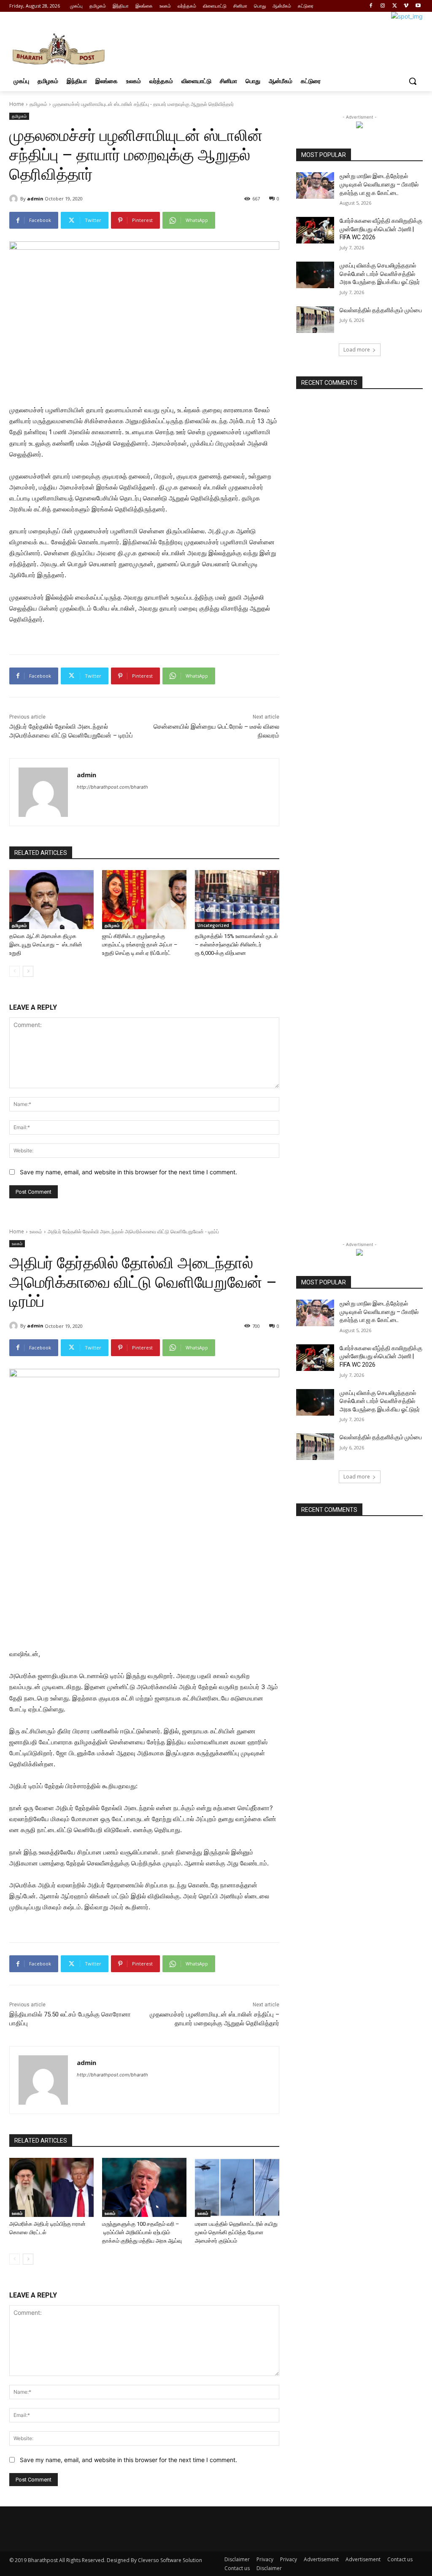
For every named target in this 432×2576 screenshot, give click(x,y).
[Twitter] (395, 6)
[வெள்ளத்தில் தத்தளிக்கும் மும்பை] (315, 320)
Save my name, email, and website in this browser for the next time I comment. (128, 1172)
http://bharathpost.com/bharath (112, 787)
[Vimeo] (406, 6)
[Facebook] (371, 6)
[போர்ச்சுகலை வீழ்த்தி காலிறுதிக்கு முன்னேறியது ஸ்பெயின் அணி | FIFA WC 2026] (315, 230)
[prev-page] (15, 971)
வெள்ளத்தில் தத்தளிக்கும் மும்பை (381, 310)
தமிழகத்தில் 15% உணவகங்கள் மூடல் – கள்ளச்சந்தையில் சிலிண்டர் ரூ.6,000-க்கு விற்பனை (236, 945)
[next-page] (28, 971)
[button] (413, 81)
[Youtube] (418, 6)
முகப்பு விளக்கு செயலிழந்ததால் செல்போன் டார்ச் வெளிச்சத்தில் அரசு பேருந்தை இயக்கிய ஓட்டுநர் (380, 274)
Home (17, 104)
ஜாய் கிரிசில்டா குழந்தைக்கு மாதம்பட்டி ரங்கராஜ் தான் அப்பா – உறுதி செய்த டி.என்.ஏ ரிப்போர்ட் (140, 945)
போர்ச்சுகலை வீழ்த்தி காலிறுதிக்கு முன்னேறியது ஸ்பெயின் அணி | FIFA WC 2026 (381, 229)
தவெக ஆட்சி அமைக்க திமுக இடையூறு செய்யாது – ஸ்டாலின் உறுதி (46, 945)
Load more (357, 350)
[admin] (15, 199)
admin (35, 199)
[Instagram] (383, 6)
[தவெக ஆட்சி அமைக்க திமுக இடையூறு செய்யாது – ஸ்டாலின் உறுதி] (51, 900)
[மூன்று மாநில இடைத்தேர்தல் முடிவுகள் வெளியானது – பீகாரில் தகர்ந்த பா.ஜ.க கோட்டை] (315, 185)
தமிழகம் (38, 104)
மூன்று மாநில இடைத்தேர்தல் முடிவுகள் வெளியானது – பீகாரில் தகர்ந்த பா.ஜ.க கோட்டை (379, 184)
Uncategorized (213, 925)
